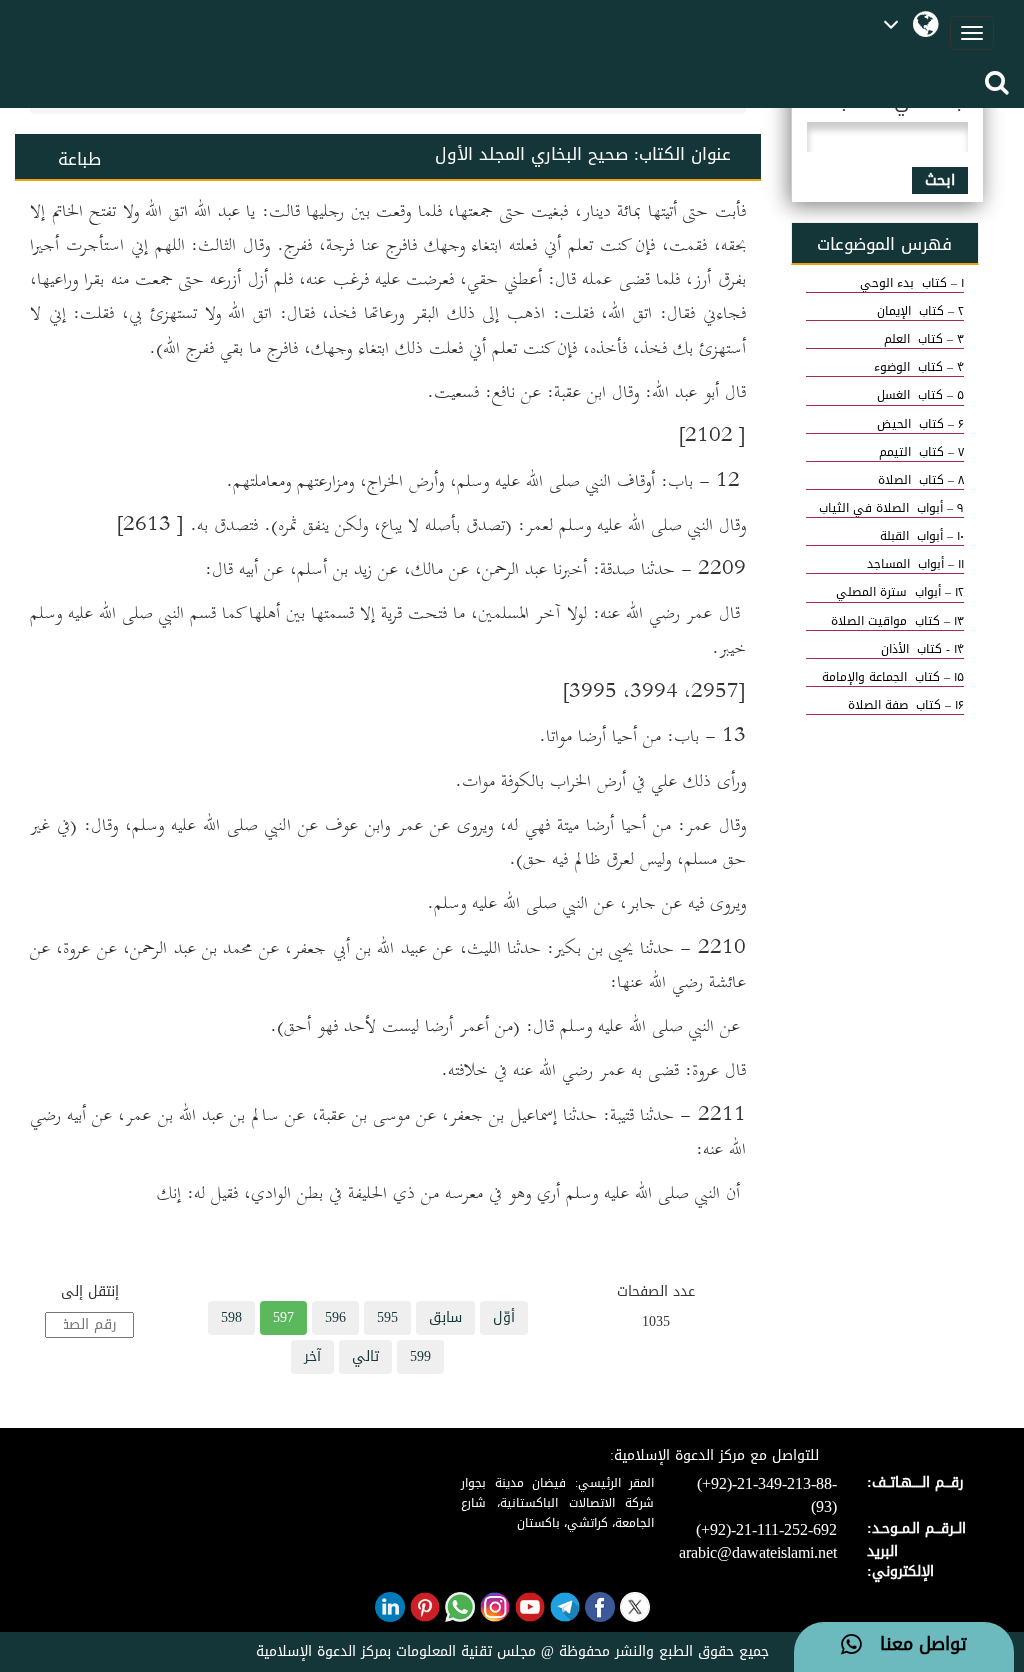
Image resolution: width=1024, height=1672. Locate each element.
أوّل (504, 1317)
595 (387, 1317)
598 (231, 1317)
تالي (365, 1356)
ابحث (940, 180)
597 (283, 1317)
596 (335, 1317)
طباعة (79, 159)
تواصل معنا (914, 1645)
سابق (445, 1317)
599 (420, 1356)
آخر (312, 1356)
